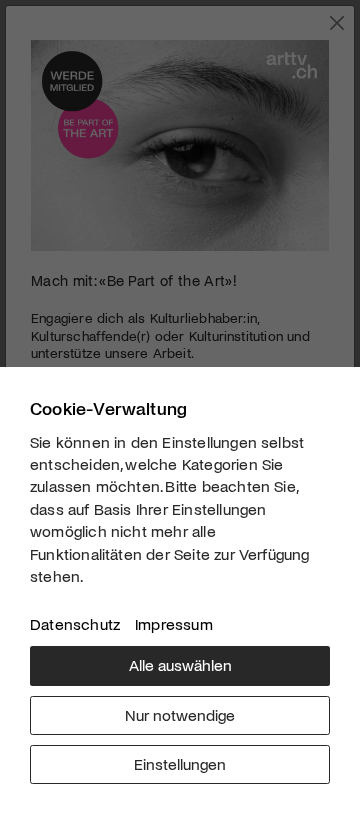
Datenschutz (75, 623)
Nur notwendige (180, 714)
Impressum (174, 623)
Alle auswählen (180, 664)
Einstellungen (180, 763)
